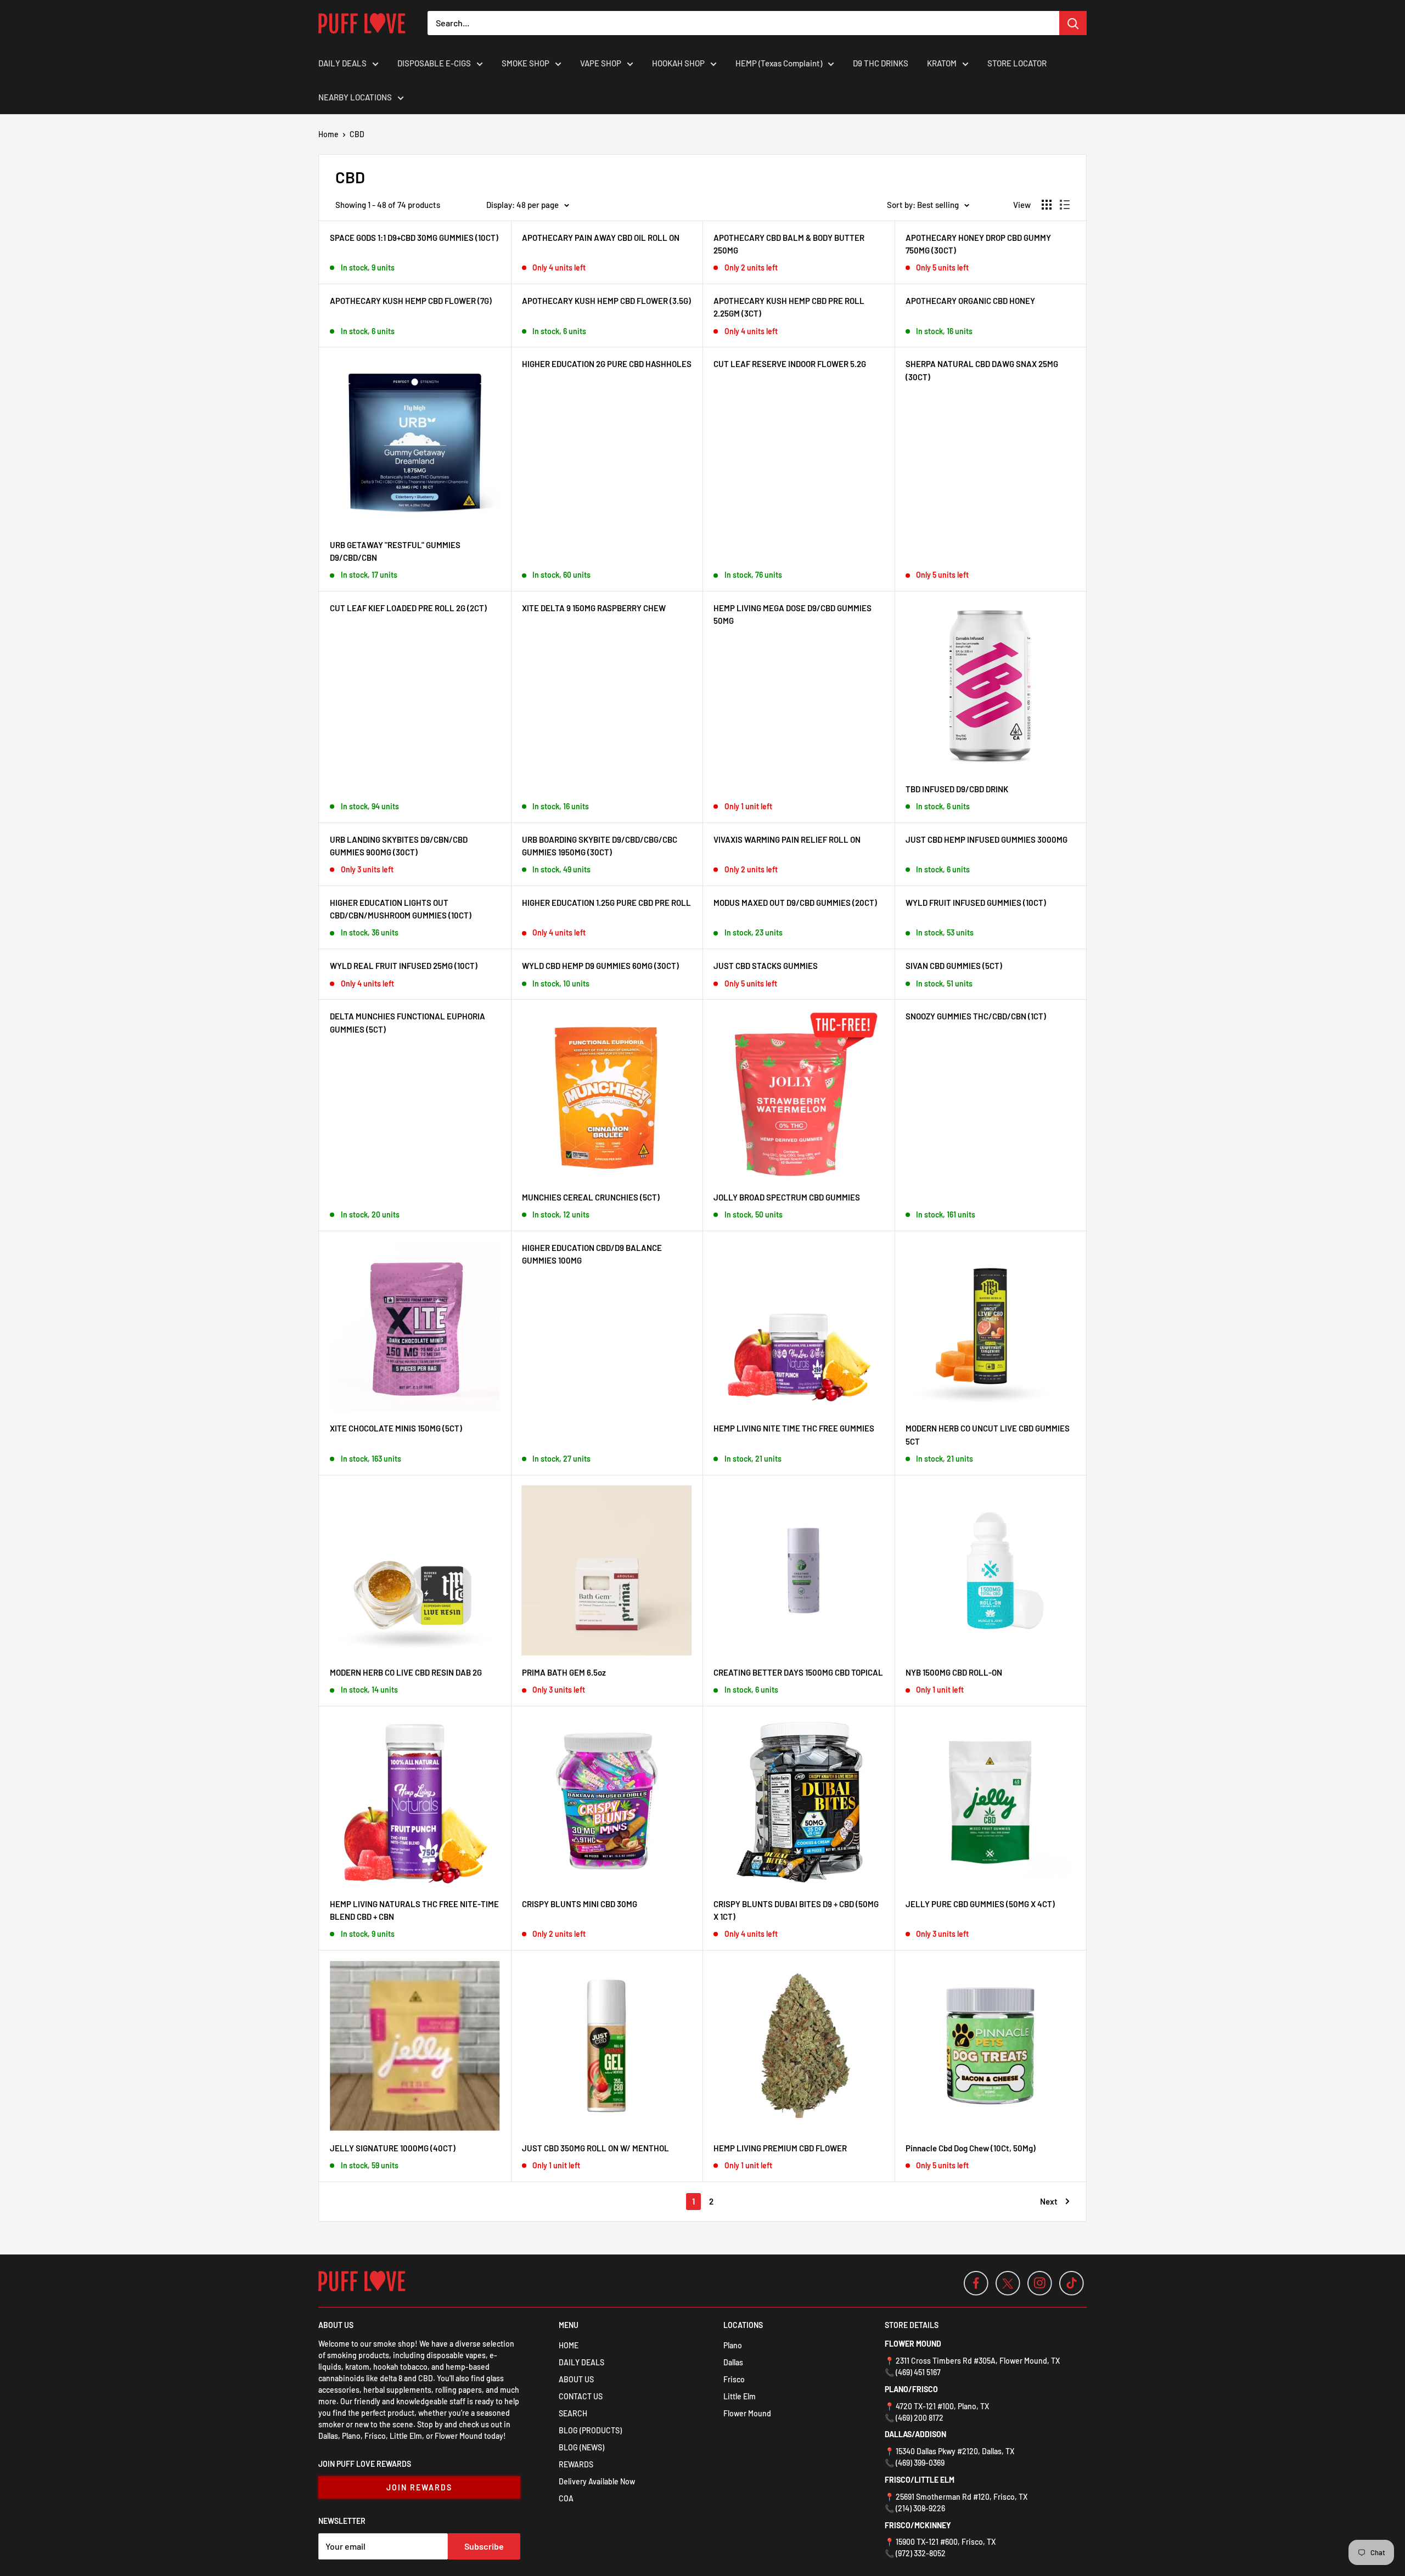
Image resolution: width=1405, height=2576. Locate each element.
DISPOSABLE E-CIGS (434, 63)
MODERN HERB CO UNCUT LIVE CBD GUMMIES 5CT (988, 1434)
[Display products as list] (1065, 205)
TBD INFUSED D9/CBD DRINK (957, 789)
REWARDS (576, 2464)
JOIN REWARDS (419, 2487)
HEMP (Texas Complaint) (779, 63)
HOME (569, 2345)
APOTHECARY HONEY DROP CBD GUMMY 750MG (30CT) (978, 244)
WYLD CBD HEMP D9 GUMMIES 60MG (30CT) (600, 966)
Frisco (734, 2379)
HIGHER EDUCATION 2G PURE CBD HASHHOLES (607, 364)
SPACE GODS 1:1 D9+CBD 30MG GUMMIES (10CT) (414, 238)
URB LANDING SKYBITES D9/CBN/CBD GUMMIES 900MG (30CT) (399, 846)
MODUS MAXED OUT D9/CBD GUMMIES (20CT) (795, 903)
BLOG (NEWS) (581, 2447)
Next (1049, 2201)
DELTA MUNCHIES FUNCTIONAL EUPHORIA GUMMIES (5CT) (408, 1022)
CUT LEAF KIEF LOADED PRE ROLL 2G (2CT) (408, 608)
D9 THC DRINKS (881, 63)
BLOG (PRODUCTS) (590, 2430)
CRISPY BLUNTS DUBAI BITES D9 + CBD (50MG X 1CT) (796, 1910)
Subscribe (484, 2546)
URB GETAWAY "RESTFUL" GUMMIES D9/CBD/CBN (395, 551)
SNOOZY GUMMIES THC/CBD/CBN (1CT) (976, 1016)
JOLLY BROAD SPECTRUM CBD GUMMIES (787, 1197)
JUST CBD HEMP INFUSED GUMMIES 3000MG (987, 839)
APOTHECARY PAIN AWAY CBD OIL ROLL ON (601, 238)
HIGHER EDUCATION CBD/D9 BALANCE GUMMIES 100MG (592, 1254)
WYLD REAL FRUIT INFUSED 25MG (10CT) (404, 966)
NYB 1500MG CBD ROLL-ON (954, 1672)
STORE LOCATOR (1017, 63)
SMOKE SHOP (526, 63)
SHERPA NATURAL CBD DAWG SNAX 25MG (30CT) (982, 370)
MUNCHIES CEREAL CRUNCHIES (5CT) (591, 1197)
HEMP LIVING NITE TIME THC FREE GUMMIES (794, 1428)
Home (328, 134)
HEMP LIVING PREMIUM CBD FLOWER (780, 2148)
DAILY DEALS (342, 63)
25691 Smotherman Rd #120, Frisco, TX (962, 2497)
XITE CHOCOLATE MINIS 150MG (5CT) (396, 1428)
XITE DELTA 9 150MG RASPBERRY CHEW (594, 608)
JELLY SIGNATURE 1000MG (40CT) (393, 2148)
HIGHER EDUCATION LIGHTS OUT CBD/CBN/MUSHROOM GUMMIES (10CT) (401, 909)
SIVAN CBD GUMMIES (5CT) (954, 966)
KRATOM (942, 63)
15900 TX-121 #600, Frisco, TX (946, 2542)
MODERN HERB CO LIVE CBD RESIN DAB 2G (406, 1672)
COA (566, 2498)
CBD (357, 134)
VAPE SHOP (601, 63)
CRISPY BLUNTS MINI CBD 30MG (580, 1904)
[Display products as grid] (1047, 205)
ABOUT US (576, 2379)
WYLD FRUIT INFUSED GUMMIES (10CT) (976, 903)
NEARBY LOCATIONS (355, 97)
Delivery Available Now (597, 2481)
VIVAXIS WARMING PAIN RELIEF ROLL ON (787, 839)
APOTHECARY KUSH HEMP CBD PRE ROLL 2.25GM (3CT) (789, 307)
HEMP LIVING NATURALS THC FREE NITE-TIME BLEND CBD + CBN (414, 1910)
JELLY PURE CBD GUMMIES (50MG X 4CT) (980, 1904)
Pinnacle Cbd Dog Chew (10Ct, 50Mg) (971, 2148)
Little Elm (740, 2396)
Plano (733, 2345)
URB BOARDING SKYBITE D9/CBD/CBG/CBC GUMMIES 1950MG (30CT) (600, 846)
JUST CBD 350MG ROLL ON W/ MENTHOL (595, 2148)
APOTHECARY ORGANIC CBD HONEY (970, 301)
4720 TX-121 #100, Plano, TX (942, 2406)
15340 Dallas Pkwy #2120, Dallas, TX (955, 2451)
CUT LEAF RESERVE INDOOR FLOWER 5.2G (790, 364)
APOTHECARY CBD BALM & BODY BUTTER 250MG (789, 244)
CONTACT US (581, 2396)
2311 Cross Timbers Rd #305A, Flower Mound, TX (978, 2361)
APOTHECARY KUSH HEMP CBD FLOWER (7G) (411, 301)
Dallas (733, 2362)
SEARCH (573, 2413)
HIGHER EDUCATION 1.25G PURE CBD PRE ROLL (606, 903)
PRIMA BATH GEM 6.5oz (564, 1672)
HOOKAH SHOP (678, 63)
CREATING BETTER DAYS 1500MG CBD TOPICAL (798, 1672)
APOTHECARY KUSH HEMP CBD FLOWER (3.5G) (606, 301)
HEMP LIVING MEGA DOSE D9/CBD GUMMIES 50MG (793, 614)
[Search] (1073, 23)
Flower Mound (747, 2413)
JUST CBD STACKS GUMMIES (766, 966)
